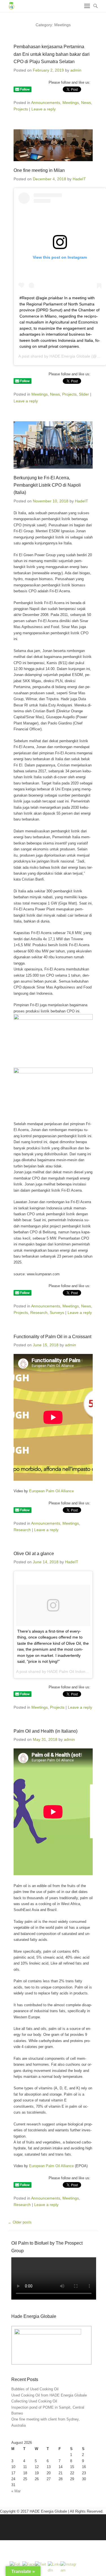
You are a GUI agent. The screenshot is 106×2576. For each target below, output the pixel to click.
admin (76, 70)
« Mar (16, 2491)
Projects (21, 109)
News (86, 103)
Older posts (20, 2222)
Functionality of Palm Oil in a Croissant (52, 1337)
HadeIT (79, 179)
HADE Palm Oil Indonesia (70, 1671)
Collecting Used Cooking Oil (34, 2401)
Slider (84, 394)
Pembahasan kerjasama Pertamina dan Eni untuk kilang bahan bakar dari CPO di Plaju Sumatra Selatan (52, 54)
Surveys (57, 1313)
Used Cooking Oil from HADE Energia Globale (49, 2395)
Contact (61, 2525)
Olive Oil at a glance (34, 1554)
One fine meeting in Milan (39, 170)
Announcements (46, 103)
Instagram (37, 2525)
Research (39, 1313)
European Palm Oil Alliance (51, 1491)
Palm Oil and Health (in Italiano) (46, 1731)
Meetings (71, 103)
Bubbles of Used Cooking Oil (35, 2389)
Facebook (13, 2525)
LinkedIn (25, 2525)
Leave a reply (44, 109)
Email (49, 2525)
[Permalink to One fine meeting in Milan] (53, 145)
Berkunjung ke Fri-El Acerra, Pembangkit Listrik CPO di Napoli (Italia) (47, 485)
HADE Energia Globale (70, 356)
